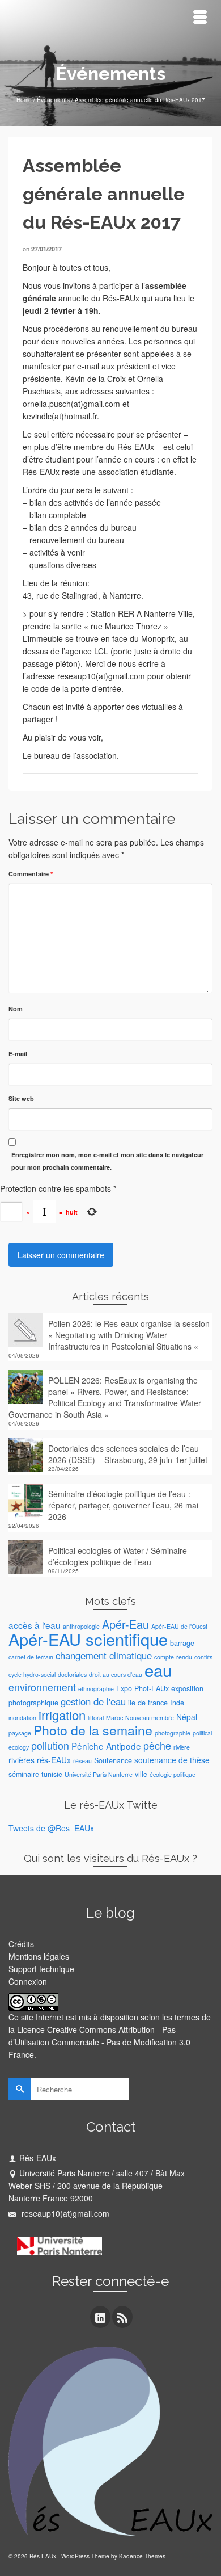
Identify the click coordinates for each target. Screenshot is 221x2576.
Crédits (21, 1944)
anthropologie (81, 1626)
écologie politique (173, 1774)
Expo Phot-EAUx (143, 1688)
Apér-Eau (126, 1624)
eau (158, 1670)
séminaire (24, 1774)
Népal (187, 1717)
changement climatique (104, 1655)
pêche (157, 1745)
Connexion (28, 1981)
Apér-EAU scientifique (88, 1639)
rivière (182, 1747)
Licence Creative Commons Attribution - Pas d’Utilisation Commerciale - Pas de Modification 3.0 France (99, 2042)
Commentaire (31, 874)
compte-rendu (173, 1657)
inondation (22, 1718)
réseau (82, 1761)
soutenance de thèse (172, 1760)
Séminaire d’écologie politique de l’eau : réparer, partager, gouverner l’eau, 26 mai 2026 (123, 1505)
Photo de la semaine (93, 1730)
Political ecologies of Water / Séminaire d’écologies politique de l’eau (118, 1556)
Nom (16, 1009)
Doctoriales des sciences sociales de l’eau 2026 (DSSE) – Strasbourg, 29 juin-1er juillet (128, 1454)
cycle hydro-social (32, 1674)
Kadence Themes (142, 2556)
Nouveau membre (150, 1718)
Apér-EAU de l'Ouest (179, 1626)
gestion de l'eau (93, 1701)
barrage (182, 1643)
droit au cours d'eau (116, 1674)
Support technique (41, 1969)
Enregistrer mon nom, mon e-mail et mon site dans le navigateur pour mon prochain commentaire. (107, 1161)
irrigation (62, 1715)
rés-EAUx (54, 1760)
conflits (203, 1657)
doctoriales (72, 1674)
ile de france (148, 1703)
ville (141, 1774)
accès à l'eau (35, 1625)
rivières (22, 1760)
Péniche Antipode (106, 1746)
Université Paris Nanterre (99, 1774)
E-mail (18, 1054)
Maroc (114, 1718)
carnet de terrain (31, 1657)
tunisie (52, 1774)
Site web (21, 1098)
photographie (173, 1733)
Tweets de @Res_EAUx (51, 1828)
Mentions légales (39, 1956)
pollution (50, 1745)
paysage (20, 1733)
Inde (177, 1703)
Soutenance (113, 1760)
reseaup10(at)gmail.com (64, 2213)
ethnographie (96, 1689)
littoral (96, 1718)
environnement (42, 1687)
